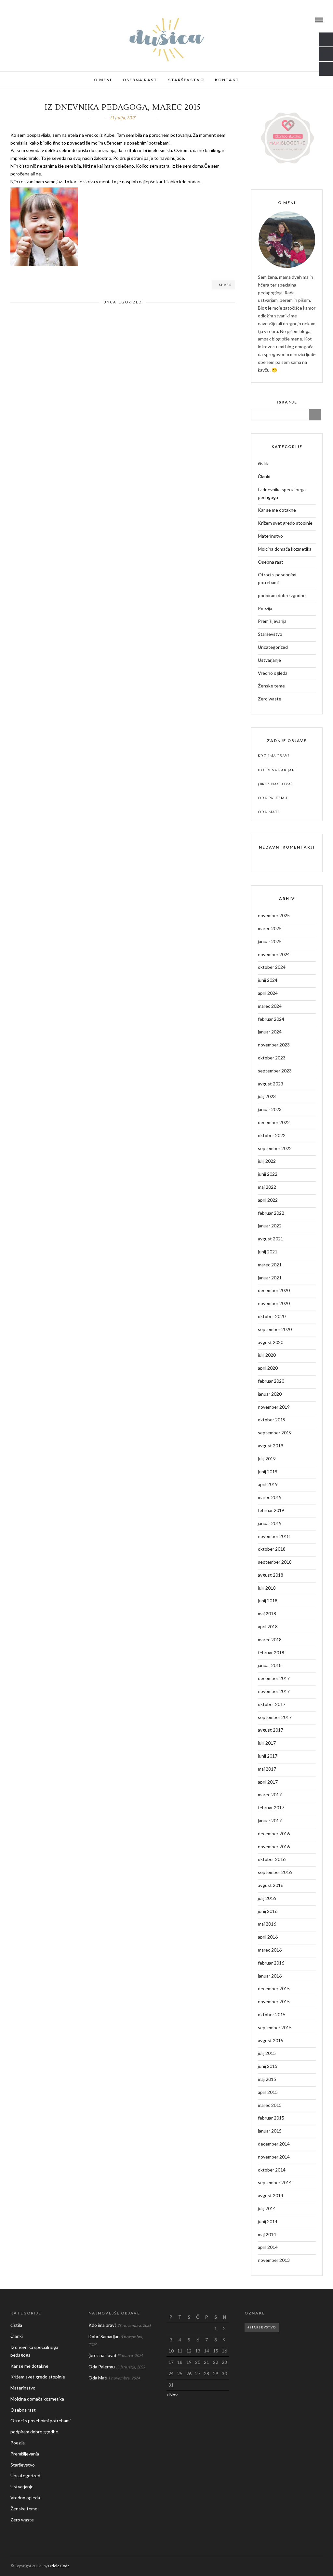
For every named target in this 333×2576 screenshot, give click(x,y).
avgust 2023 (271, 1084)
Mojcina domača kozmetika (285, 549)
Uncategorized (123, 302)
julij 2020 (267, 1355)
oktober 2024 (272, 967)
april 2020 (268, 1368)
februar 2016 (271, 1963)
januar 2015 (270, 2131)
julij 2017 (267, 1743)
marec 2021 (270, 1265)
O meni (103, 80)
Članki (264, 476)
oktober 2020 (272, 1316)
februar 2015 (271, 2118)
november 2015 (274, 2001)
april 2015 (268, 2092)
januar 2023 (270, 1109)
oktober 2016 (272, 1859)
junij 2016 (268, 1911)
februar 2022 (271, 1213)
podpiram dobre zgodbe (282, 595)
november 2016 (274, 1846)
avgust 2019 (271, 1446)
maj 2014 (267, 2234)
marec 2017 (270, 1794)
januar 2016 (270, 1976)
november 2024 (274, 954)
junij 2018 (268, 1601)
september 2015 (275, 2027)
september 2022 (275, 1148)
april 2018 (268, 1627)
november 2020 (274, 1303)
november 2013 (274, 2260)
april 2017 (268, 1782)
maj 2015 (267, 2079)
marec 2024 (270, 1006)
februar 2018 (271, 1653)
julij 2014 (267, 2208)
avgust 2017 (271, 1730)
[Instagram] (30, 20)
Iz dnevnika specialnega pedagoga (282, 493)
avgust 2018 (271, 1575)
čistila (264, 463)
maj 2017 (267, 1769)
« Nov (172, 2395)
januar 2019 (270, 1523)
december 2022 (274, 1122)
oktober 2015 (272, 2014)
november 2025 (274, 915)
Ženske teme (271, 686)
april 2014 (268, 2247)
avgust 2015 (271, 2040)
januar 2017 (270, 1820)
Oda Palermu (273, 798)
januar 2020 (270, 1394)
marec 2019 (270, 1497)
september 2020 (275, 1329)
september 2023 (275, 1071)
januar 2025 (270, 941)
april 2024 (268, 993)
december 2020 (274, 1290)
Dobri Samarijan (276, 770)
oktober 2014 (272, 2170)
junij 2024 (268, 980)
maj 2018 (267, 1614)
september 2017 (275, 1717)
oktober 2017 (272, 1704)
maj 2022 (267, 1187)
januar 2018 (270, 1665)
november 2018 (274, 1536)
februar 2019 (271, 1510)
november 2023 (274, 1045)
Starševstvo (186, 80)
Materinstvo (270, 536)
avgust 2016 (271, 1885)
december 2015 (274, 1988)
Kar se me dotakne (277, 510)
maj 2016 (267, 1924)
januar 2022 (270, 1226)
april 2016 (268, 1937)
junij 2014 (268, 2221)
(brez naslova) (275, 784)
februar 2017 (271, 1807)
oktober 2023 (272, 1058)
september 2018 (275, 1562)
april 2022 (268, 1200)
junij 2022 (268, 1174)
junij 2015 (268, 2066)
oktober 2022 (272, 1135)
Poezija (265, 608)
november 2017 (274, 1691)
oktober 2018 (272, 1549)
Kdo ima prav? (274, 756)
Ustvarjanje (269, 660)
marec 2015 (270, 2105)
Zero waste (270, 699)
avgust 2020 (271, 1342)
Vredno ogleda (273, 673)
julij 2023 (267, 1096)
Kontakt (227, 80)
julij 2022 (267, 1161)
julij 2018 (267, 1588)
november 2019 (274, 1407)
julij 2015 (267, 2053)
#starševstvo (262, 2327)
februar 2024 (271, 1019)
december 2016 (274, 1833)
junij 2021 (268, 1252)
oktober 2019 (272, 1420)
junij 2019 (268, 1472)
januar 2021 (270, 1278)
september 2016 (275, 1872)
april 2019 (268, 1484)
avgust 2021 (271, 1239)
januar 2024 (270, 1032)
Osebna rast (140, 80)
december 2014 (274, 2144)
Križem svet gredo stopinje (285, 523)
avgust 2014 (271, 2195)
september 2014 (275, 2182)
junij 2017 (268, 1756)
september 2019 (275, 1433)
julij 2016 (267, 1898)
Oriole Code (59, 2566)
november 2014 (274, 2157)
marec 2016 (270, 1950)
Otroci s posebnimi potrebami (277, 578)
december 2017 (274, 1678)
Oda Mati (268, 812)
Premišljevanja (272, 621)
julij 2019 (267, 1459)
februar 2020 (271, 1381)
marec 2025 (270, 928)
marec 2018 (270, 1640)
